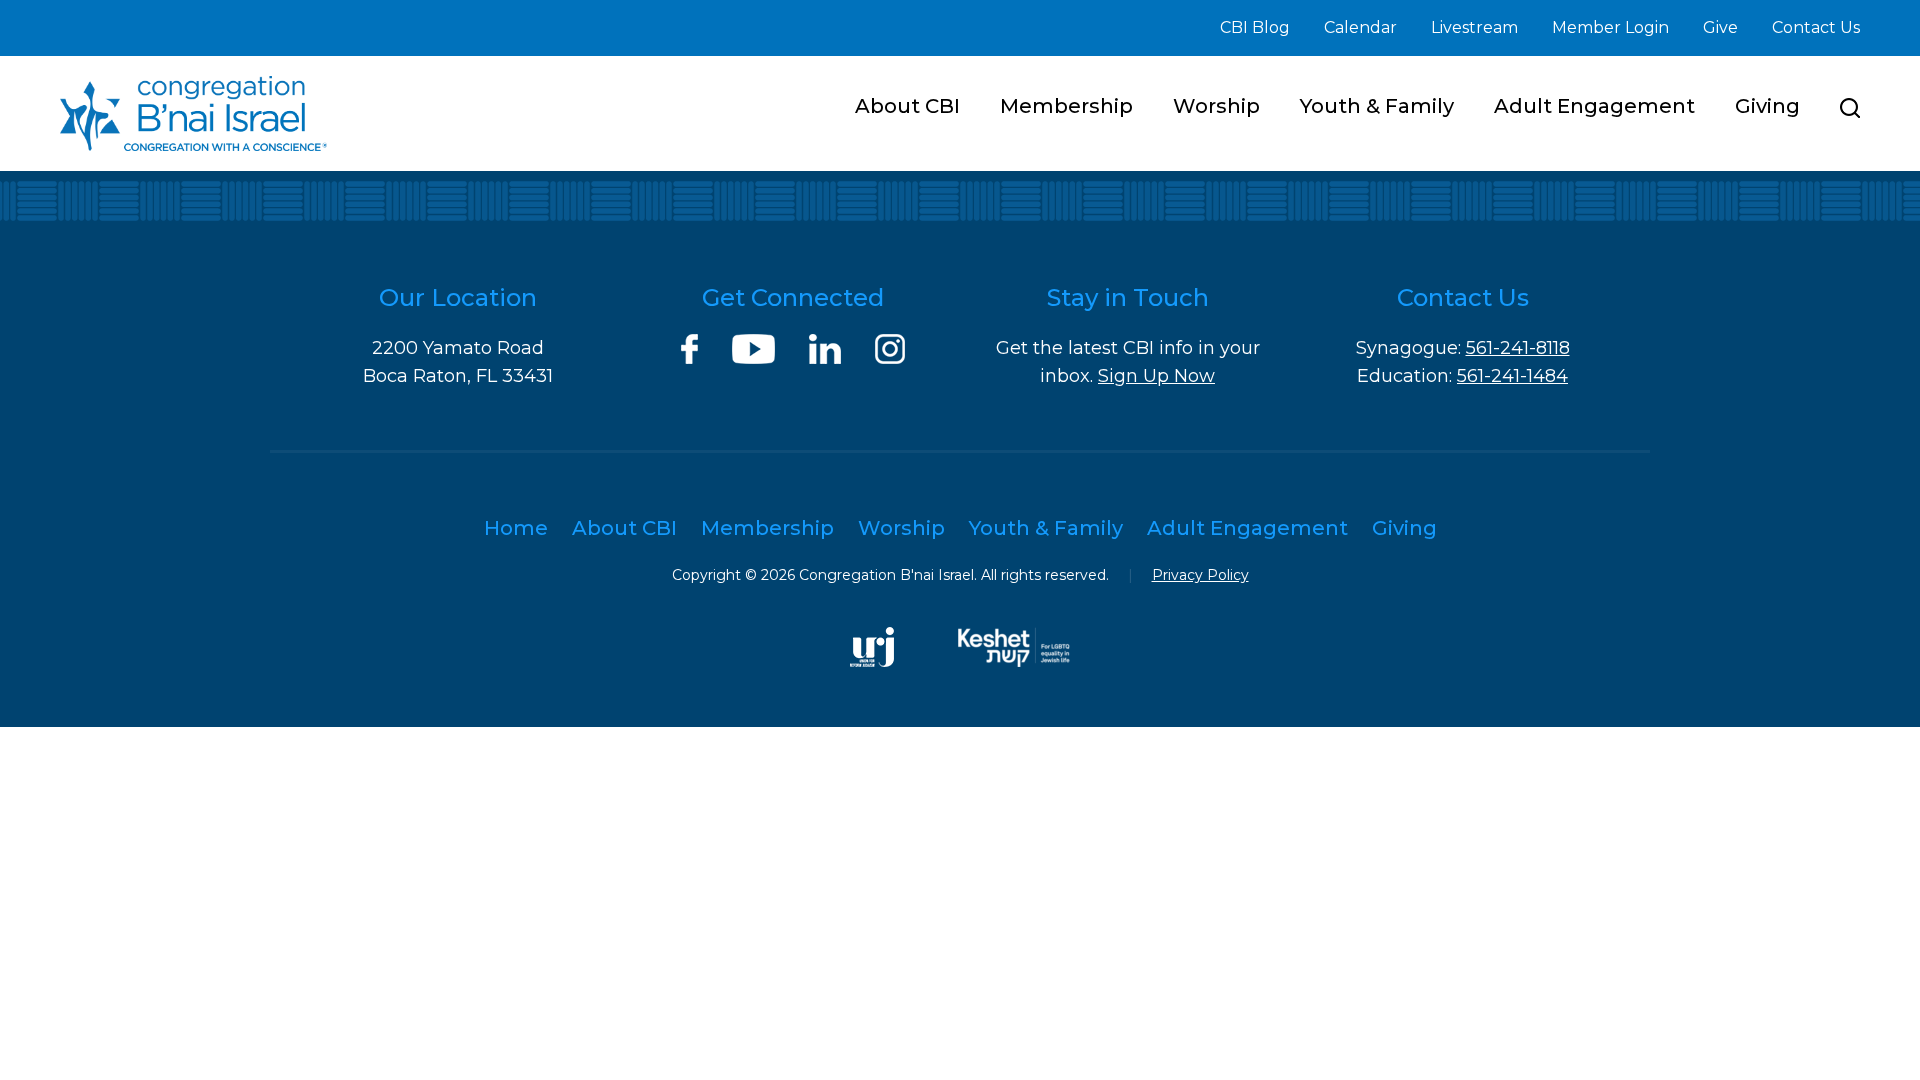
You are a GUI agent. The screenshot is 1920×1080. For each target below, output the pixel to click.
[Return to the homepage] (193, 113)
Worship (1216, 106)
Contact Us (1816, 27)
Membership (1066, 106)
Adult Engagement (1594, 106)
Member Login (1610, 27)
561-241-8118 (1518, 348)
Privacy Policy (1200, 575)
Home (516, 528)
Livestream (1474, 27)
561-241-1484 (1512, 376)
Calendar (1360, 27)
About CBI (907, 106)
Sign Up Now (1156, 376)
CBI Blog (1255, 27)
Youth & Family (1377, 106)
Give (1720, 27)
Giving (1767, 106)
